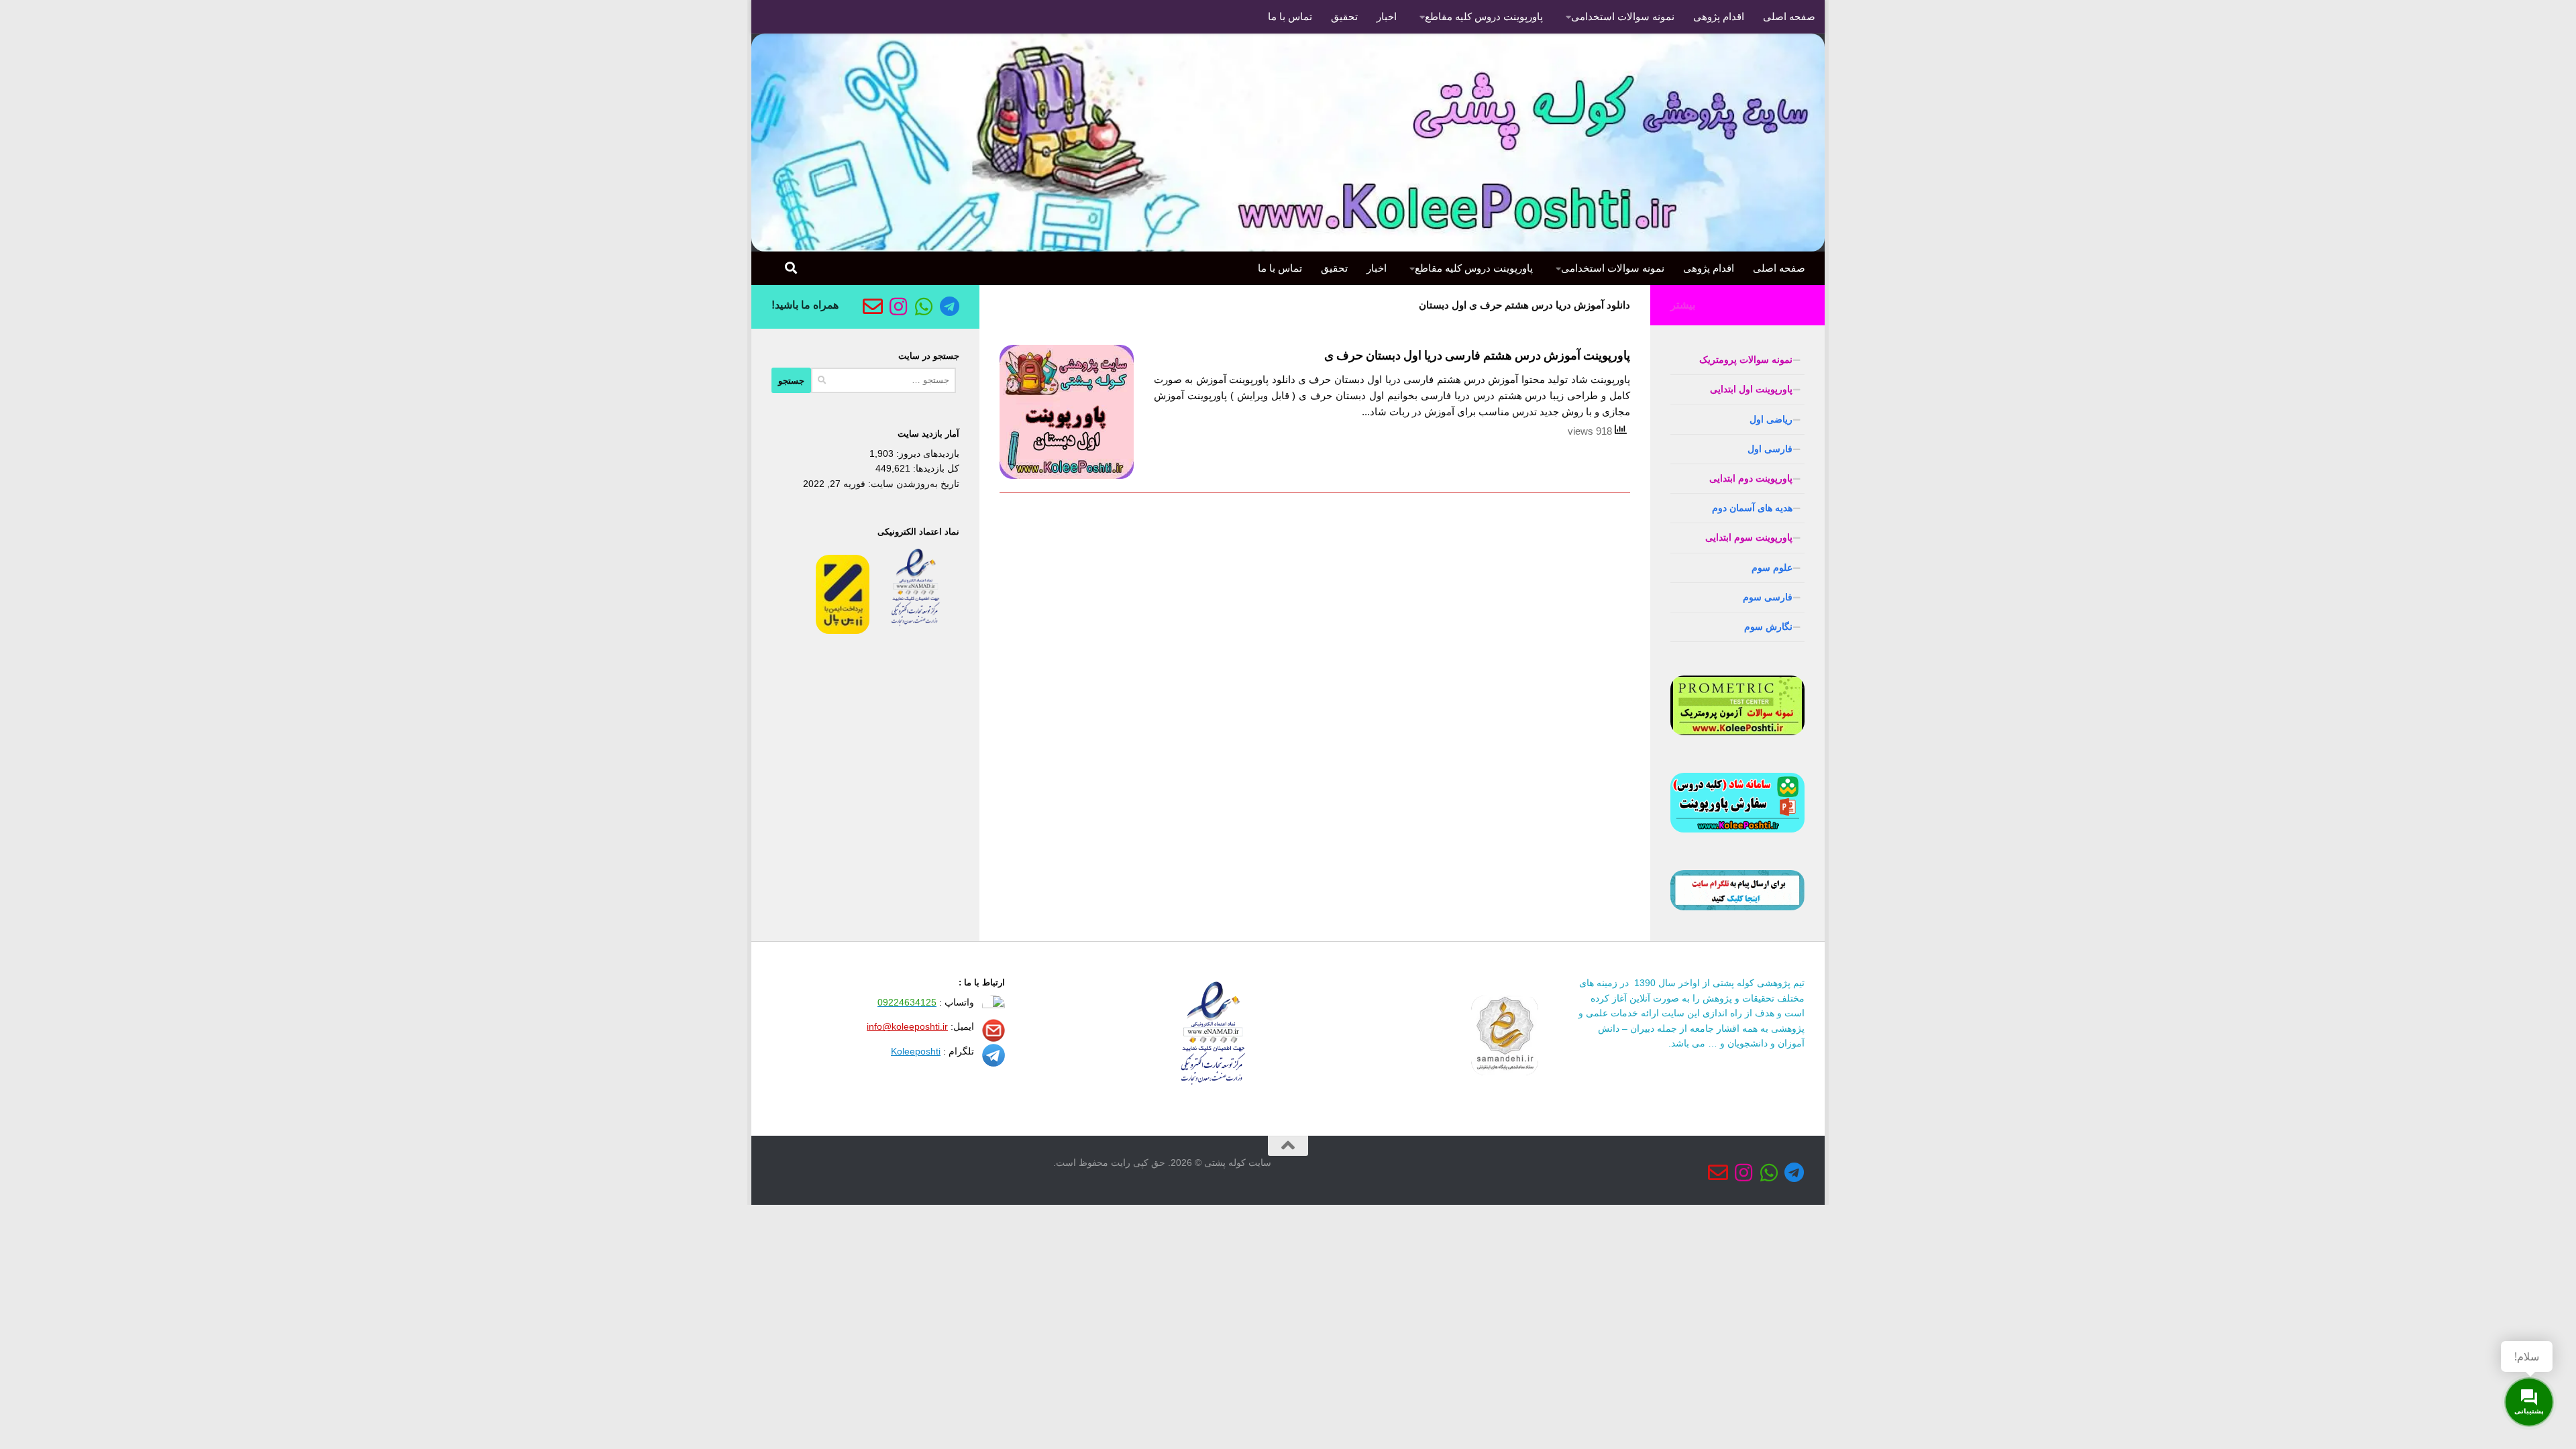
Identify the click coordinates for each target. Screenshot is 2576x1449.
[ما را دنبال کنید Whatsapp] (924, 307)
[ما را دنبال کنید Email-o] (873, 307)
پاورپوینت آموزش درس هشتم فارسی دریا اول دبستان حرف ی (1477, 356)
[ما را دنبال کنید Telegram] (949, 307)
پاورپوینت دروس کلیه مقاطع (1484, 16)
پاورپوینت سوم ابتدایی (1749, 537)
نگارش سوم (1768, 627)
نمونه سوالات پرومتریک (1746, 360)
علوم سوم (1772, 568)
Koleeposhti (916, 1051)
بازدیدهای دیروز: (926, 453)
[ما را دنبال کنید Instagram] (898, 307)
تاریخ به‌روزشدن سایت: (912, 484)
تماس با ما (1290, 16)
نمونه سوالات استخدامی (1623, 16)
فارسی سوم (1768, 597)
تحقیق (1344, 16)
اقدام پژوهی (1719, 16)
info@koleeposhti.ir (907, 1026)
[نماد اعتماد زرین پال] (843, 631)
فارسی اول (1770, 449)
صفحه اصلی (1789, 16)
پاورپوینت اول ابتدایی (1751, 389)
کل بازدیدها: (935, 468)
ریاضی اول (1771, 419)
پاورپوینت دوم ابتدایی (1751, 478)
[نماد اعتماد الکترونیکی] (916, 631)
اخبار (1387, 16)
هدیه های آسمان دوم (1752, 508)
